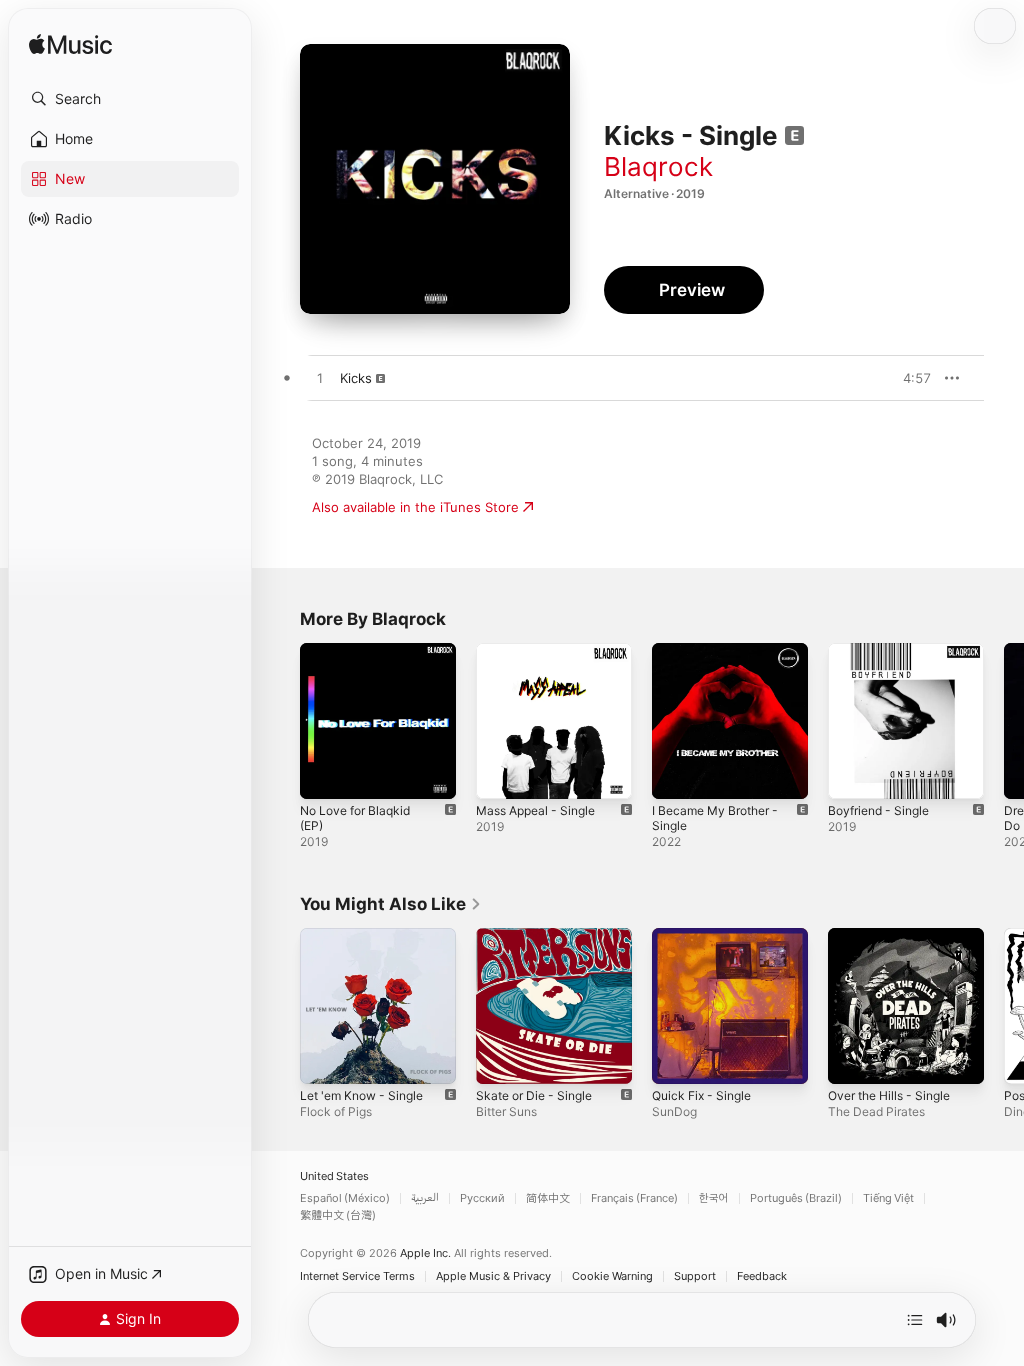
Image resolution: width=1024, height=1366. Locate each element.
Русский (482, 1198)
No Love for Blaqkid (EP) (355, 818)
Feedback (762, 1276)
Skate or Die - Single (534, 1095)
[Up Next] (915, 1320)
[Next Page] (1004, 721)
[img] (70, 45)
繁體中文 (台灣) (338, 1215)
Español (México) (345, 1198)
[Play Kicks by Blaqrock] (320, 379)
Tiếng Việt (888, 1198)
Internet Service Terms (357, 1276)
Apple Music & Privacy (493, 1276)
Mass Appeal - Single (535, 810)
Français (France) (634, 1198)
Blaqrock (658, 166)
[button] (130, 99)
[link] (391, 904)
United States (334, 1176)
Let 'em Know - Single (361, 1095)
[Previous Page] (280, 721)
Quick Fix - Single (701, 1095)
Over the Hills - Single (889, 1095)
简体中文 (548, 1198)
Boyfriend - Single (878, 810)
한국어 (714, 1198)
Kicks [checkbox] (356, 378)
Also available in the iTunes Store (415, 507)
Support (695, 1276)
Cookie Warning (612, 1276)
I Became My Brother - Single (715, 818)
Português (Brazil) (796, 1198)
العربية (425, 1198)
